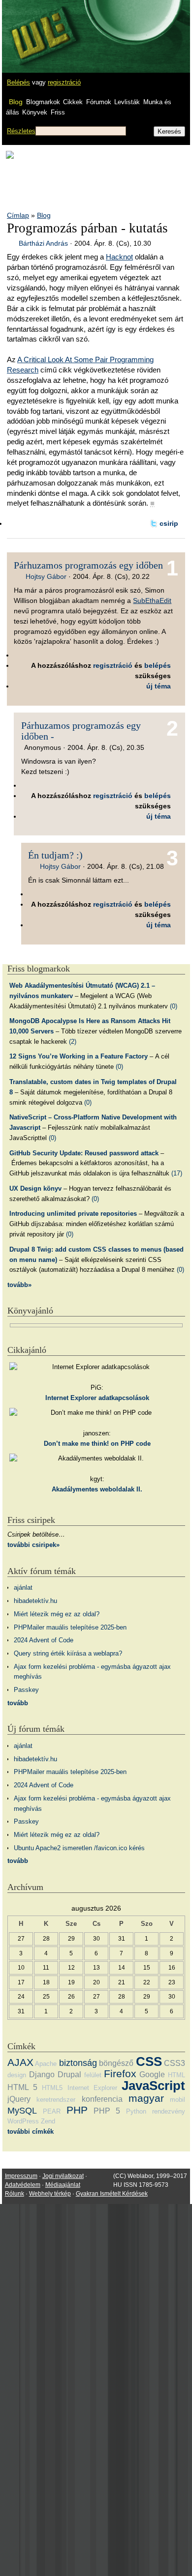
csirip (169, 523)
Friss (58, 112)
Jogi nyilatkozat (63, 2176)
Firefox (120, 2074)
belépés (158, 665)
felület (93, 2075)
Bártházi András (43, 243)
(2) (73, 1042)
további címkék (31, 2132)
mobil (177, 2100)
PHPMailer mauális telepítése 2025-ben (70, 1627)
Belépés (18, 82)
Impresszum (21, 2176)
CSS (149, 2061)
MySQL (22, 2111)
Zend (48, 2121)
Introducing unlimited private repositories (73, 1214)
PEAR (52, 2111)
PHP (77, 2110)
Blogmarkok (43, 102)
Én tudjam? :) (55, 855)
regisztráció (64, 82)
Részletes (21, 131)
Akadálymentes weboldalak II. (97, 1489)
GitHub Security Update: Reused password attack (84, 1153)
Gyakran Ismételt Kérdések (112, 2194)
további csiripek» (33, 1545)
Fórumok (99, 102)
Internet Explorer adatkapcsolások (97, 1398)
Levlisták (127, 102)
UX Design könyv (35, 1188)
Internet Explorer (92, 2088)
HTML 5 (22, 2087)
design (17, 2075)
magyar (146, 2098)
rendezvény (169, 2111)
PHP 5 (107, 2111)
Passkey (26, 1690)
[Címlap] (40, 27)
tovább (18, 1703)
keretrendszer (56, 2100)
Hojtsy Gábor (46, 576)
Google (152, 2075)
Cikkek (73, 102)
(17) (177, 1173)
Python (136, 2111)
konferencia (102, 2099)
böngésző (116, 2063)
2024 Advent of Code (44, 1640)
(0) (174, 1006)
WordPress (23, 2121)
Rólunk (15, 2194)
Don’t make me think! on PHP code (97, 1444)
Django (42, 2075)
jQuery (19, 2099)
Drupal (69, 2075)
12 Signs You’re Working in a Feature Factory (79, 1056)
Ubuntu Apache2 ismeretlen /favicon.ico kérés (79, 1848)
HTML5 (52, 2088)
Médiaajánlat (63, 2185)
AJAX (20, 2062)
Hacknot (119, 257)
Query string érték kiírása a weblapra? (68, 1653)
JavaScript (153, 2086)
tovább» (19, 1285)
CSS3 (175, 2063)
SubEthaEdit (152, 601)
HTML (176, 2075)
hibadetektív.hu (35, 1601)
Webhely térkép (50, 2194)
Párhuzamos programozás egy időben (88, 565)
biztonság (78, 2063)
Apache (46, 2064)
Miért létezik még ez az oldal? (57, 1614)
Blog (16, 102)
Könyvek (35, 112)
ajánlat (23, 1588)
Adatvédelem (23, 2185)
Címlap (18, 215)
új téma (159, 686)
